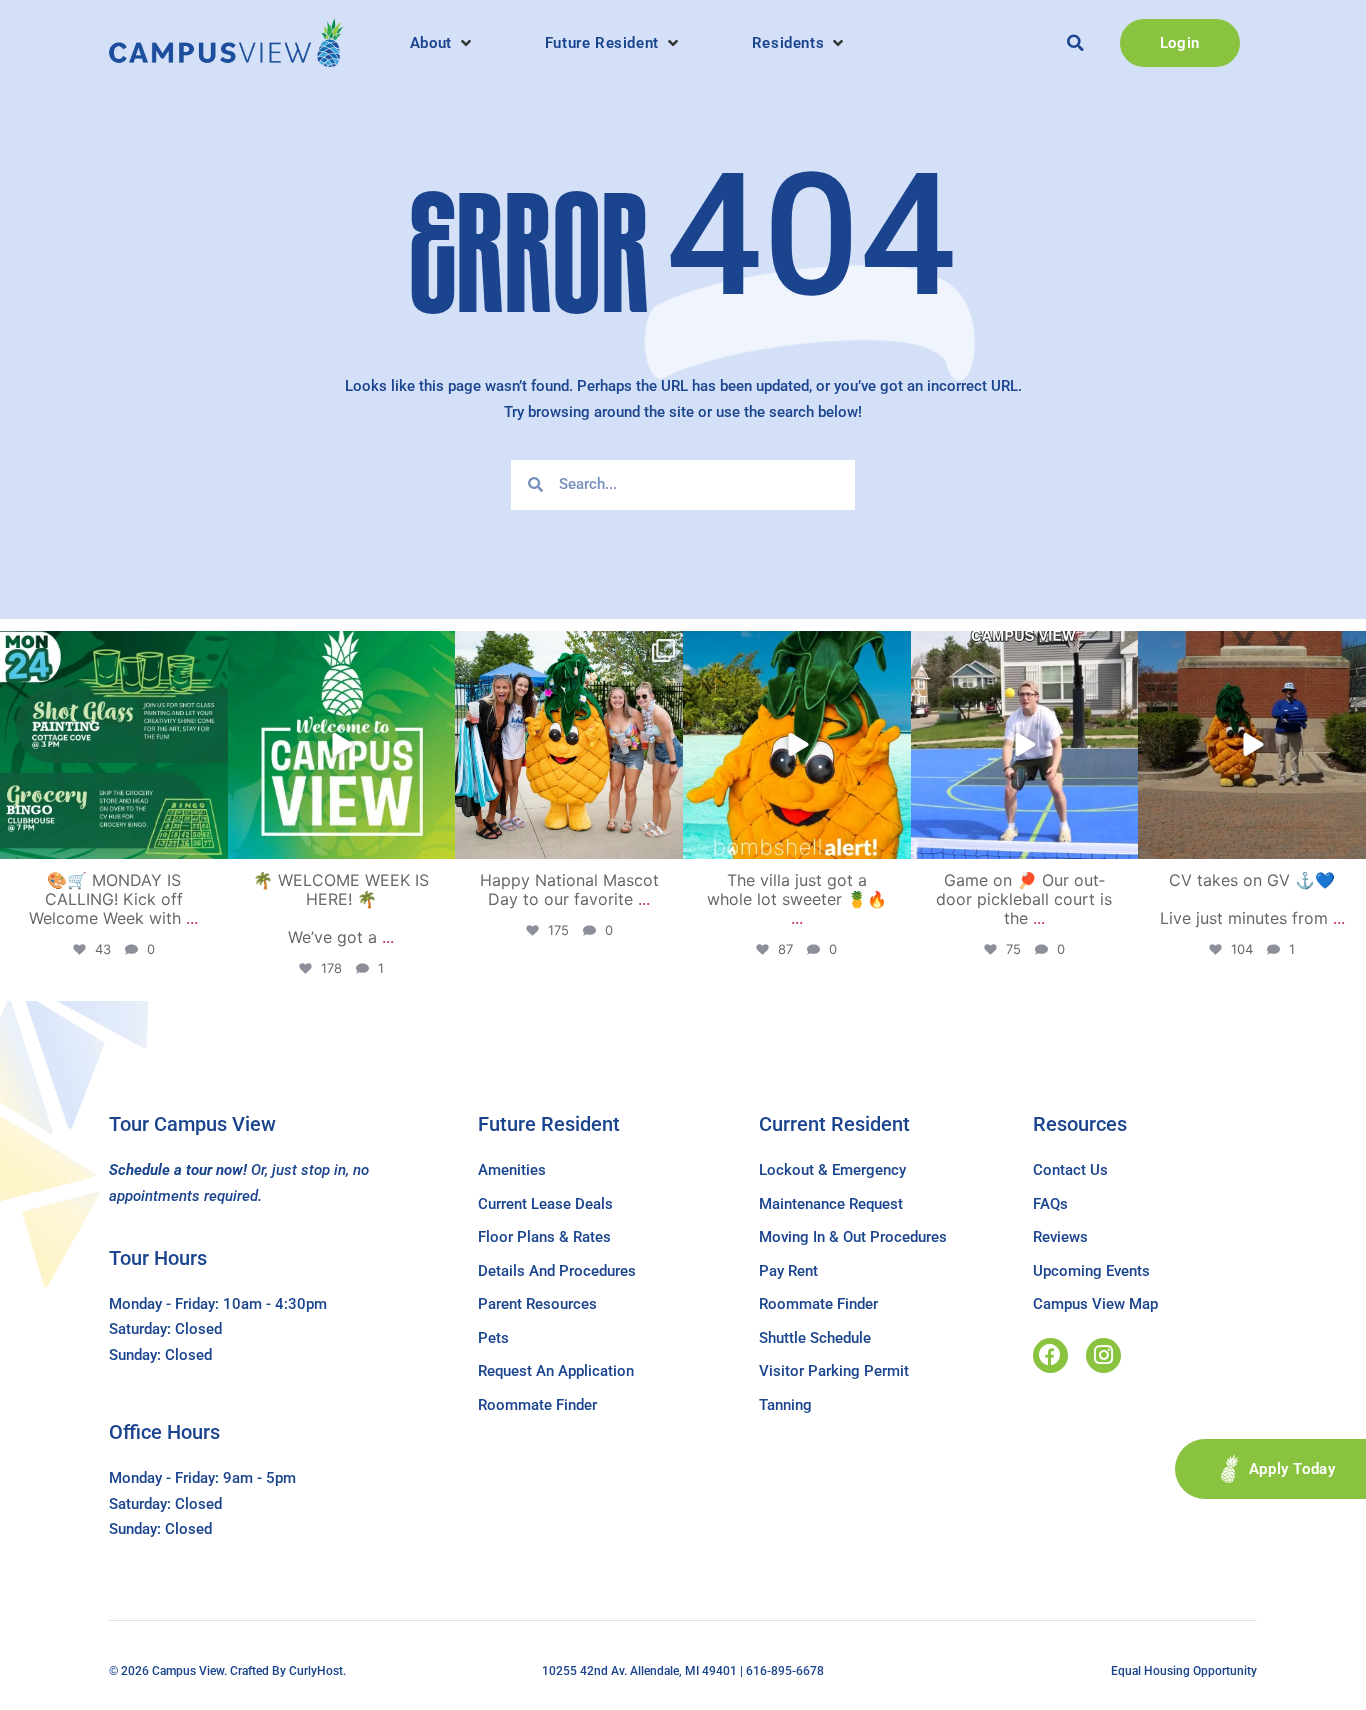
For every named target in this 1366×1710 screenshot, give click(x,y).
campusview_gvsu (111, 649)
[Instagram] (1103, 1355)
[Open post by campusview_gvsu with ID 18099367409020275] (1252, 745)
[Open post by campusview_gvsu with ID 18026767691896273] (342, 745)
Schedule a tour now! (178, 1170)
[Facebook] (1050, 1355)
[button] (442, 43)
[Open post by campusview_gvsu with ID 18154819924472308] (797, 745)
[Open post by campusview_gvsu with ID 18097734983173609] (1025, 745)
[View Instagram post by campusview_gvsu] (210, 839)
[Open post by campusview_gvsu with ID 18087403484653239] (114, 745)
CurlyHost (316, 1671)
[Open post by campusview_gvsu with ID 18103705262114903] (569, 745)
